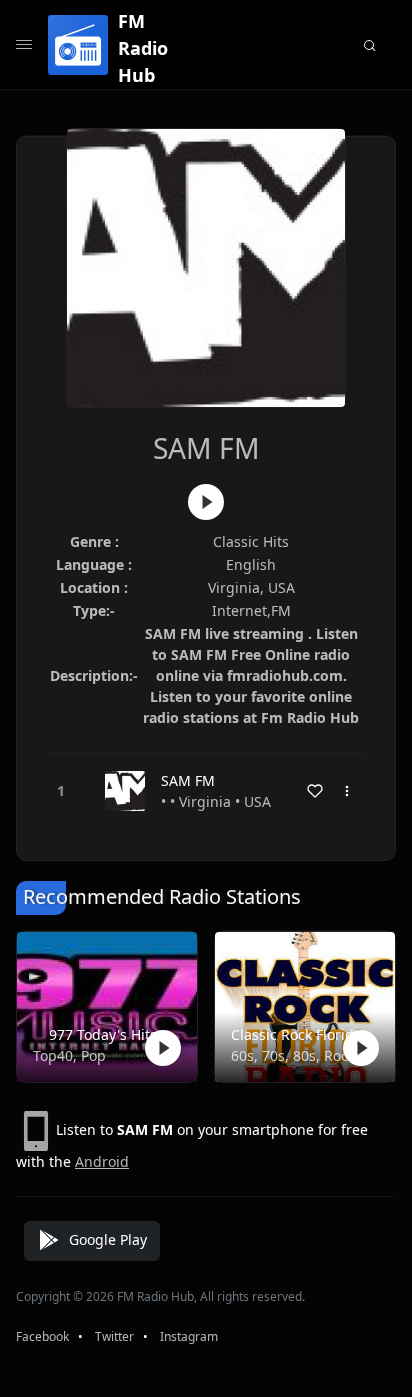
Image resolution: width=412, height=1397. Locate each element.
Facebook (42, 1336)
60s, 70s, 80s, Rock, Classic (301, 1055)
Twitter (114, 1336)
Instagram (189, 1336)
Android (102, 1161)
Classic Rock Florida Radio (301, 1034)
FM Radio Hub (143, 48)
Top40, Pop (69, 1055)
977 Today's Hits (103, 1034)
